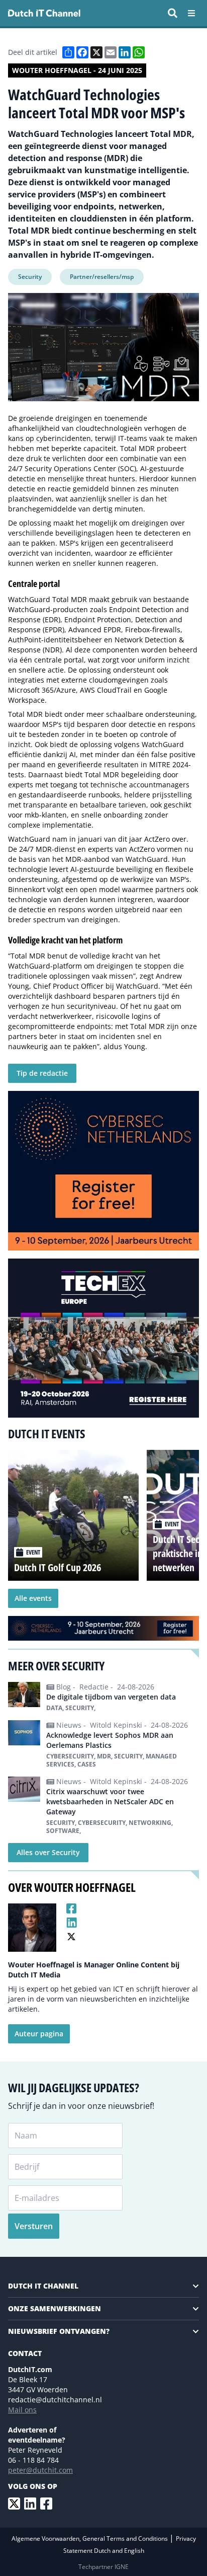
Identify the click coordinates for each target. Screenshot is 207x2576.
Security (30, 277)
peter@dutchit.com (40, 2470)
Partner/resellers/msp (102, 277)
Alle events (33, 1598)
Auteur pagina (39, 2034)
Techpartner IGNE (103, 2567)
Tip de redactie (42, 1073)
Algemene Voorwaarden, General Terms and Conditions (90, 2538)
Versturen (34, 2226)
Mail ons (22, 2410)
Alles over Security (48, 1852)
